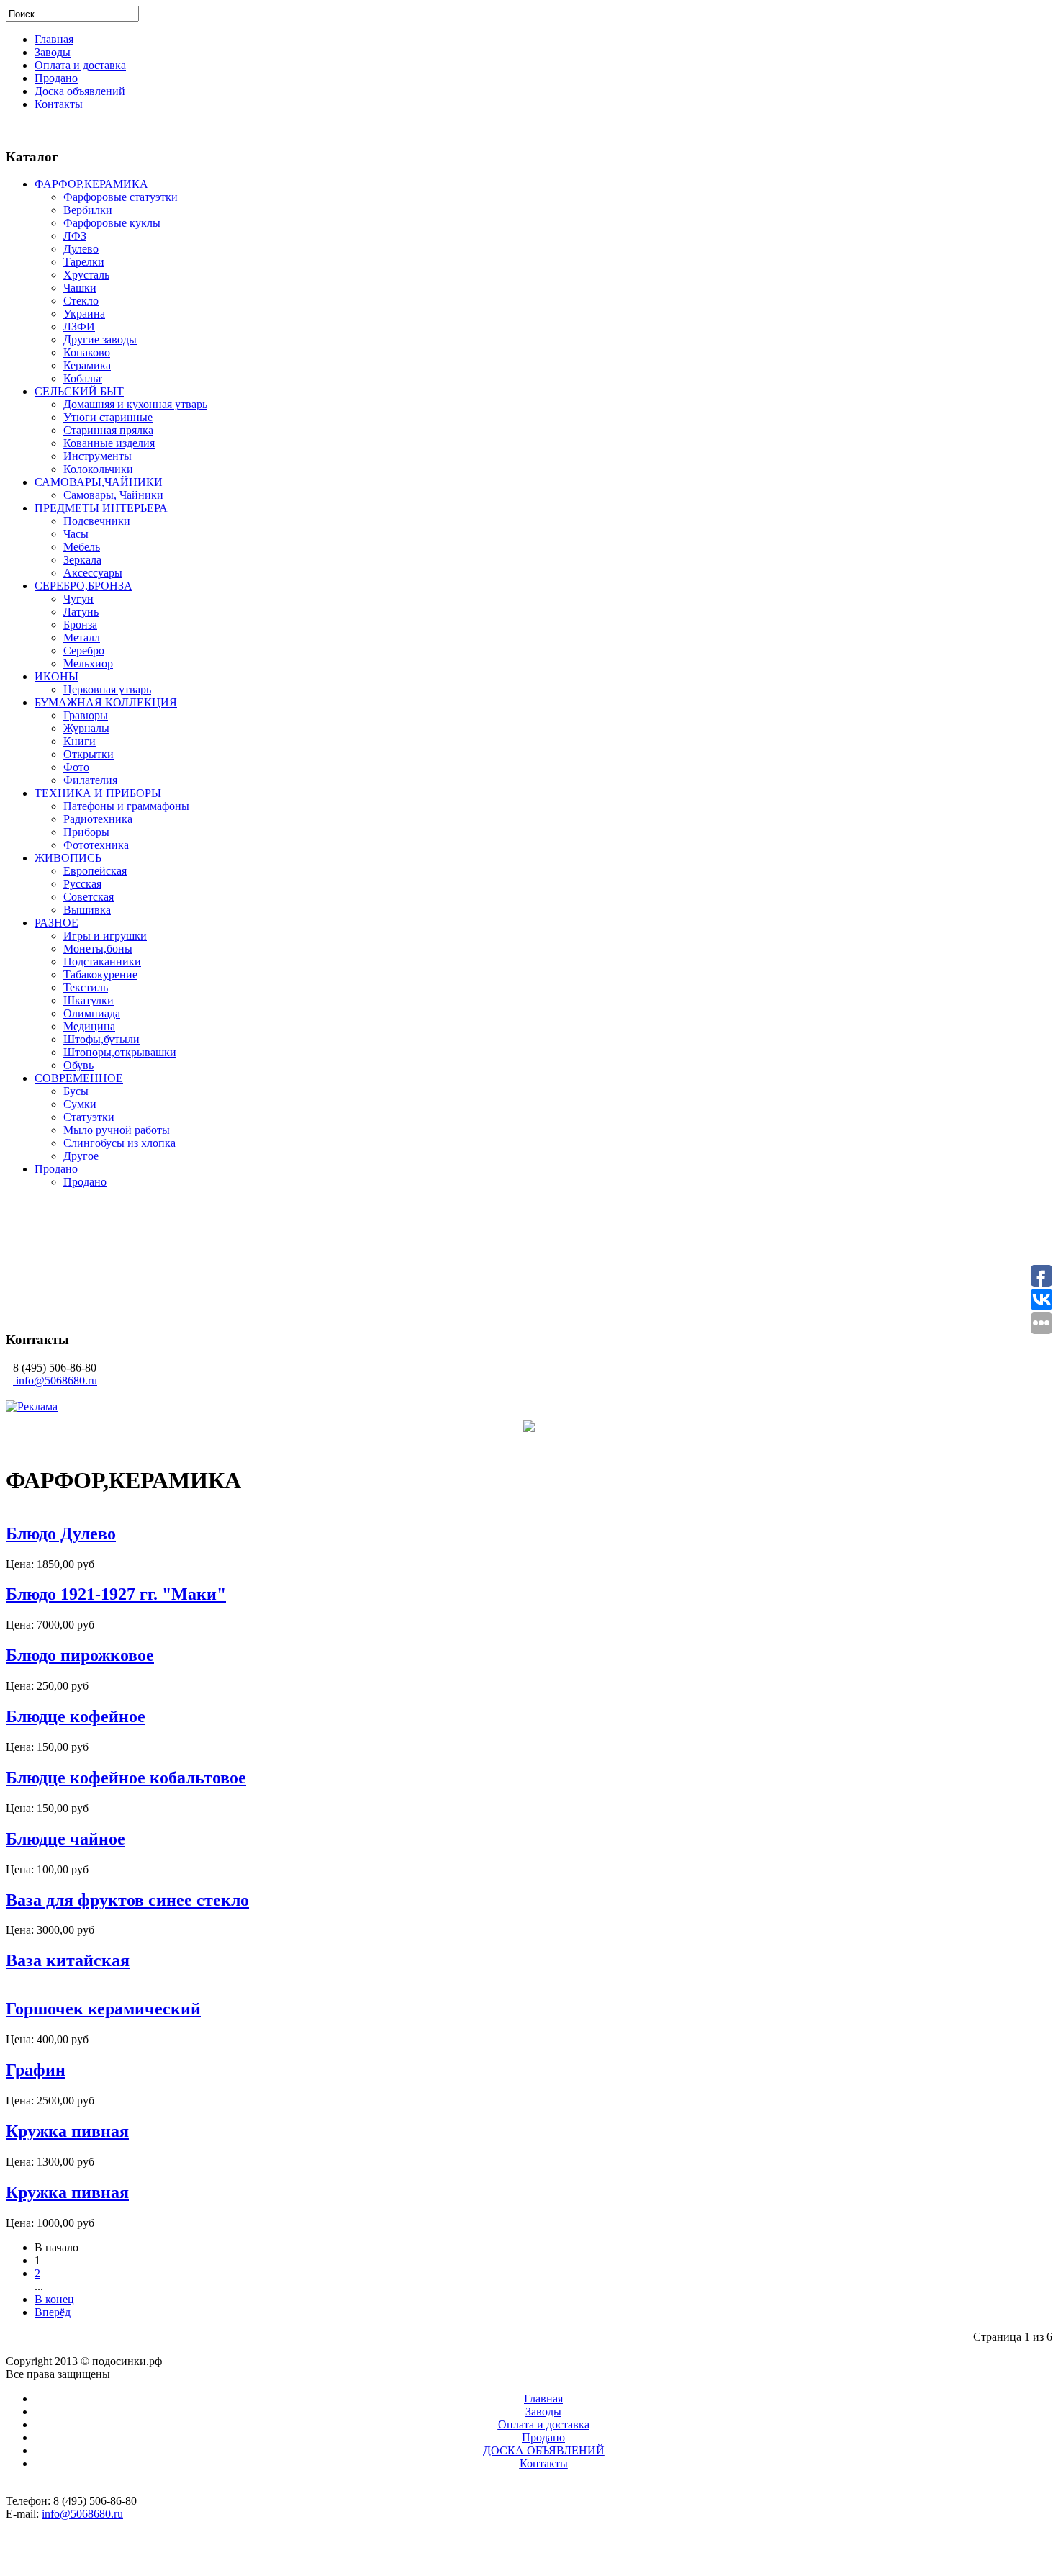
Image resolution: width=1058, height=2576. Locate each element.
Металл (82, 638)
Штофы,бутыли (101, 1039)
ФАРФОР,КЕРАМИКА (91, 184)
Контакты (59, 104)
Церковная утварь (107, 689)
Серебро (84, 650)
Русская (82, 884)
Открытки (89, 754)
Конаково (87, 352)
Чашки (80, 288)
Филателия (90, 780)
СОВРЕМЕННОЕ (79, 1078)
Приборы (86, 832)
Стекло (81, 301)
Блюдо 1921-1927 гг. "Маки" (116, 1594)
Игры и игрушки (105, 936)
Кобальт (83, 378)
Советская (89, 897)
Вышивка (87, 910)
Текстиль (86, 987)
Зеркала (82, 560)
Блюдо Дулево (61, 1534)
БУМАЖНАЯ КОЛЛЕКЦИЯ (106, 702)
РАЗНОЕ (56, 923)
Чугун (78, 599)
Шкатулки (89, 1000)
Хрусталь (86, 275)
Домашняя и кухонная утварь (135, 404)
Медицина (89, 1026)
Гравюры (86, 715)
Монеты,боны (98, 949)
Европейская (95, 871)
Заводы (53, 52)
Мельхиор (88, 663)
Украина (84, 314)
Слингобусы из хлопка (119, 1143)
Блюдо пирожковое (80, 1655)
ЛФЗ (75, 236)
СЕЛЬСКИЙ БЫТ (79, 391)
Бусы (76, 1091)
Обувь (78, 1065)
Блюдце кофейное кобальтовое (126, 1778)
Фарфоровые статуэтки (121, 197)
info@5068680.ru (56, 1381)
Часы (76, 534)
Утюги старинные (108, 417)
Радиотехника (98, 819)
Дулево (81, 249)
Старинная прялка (108, 430)
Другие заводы (100, 339)
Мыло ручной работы (117, 1130)
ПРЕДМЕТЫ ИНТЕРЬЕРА (101, 508)
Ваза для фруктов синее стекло (127, 1900)
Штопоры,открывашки (120, 1052)
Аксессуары (93, 573)
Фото (76, 767)
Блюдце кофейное (76, 1716)
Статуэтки (89, 1117)
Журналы (86, 728)
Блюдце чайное (65, 1839)
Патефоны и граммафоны (126, 806)
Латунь (81, 612)
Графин (36, 2070)
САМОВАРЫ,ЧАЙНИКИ (99, 482)
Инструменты (98, 456)
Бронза (80, 625)
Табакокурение (100, 974)
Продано (56, 78)
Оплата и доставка (80, 65)
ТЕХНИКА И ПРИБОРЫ (98, 793)
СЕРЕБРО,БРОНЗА (83, 586)
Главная (54, 39)
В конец (54, 2299)
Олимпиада (92, 1013)
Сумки (80, 1104)
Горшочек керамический (103, 2009)
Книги (80, 741)
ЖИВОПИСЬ (68, 858)
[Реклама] (32, 1406)
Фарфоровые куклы (112, 223)
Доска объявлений (80, 91)
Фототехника (96, 845)
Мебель (82, 547)
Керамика (87, 365)
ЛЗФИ (79, 326)
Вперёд (53, 2312)
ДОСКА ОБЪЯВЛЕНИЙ (544, 2450)
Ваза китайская (68, 1960)
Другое (81, 1156)
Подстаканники (102, 962)
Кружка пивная (67, 2131)
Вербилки (88, 210)
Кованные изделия (109, 443)
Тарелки (84, 262)
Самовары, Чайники (113, 495)
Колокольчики (98, 469)
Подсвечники (97, 521)
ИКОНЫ (56, 676)
